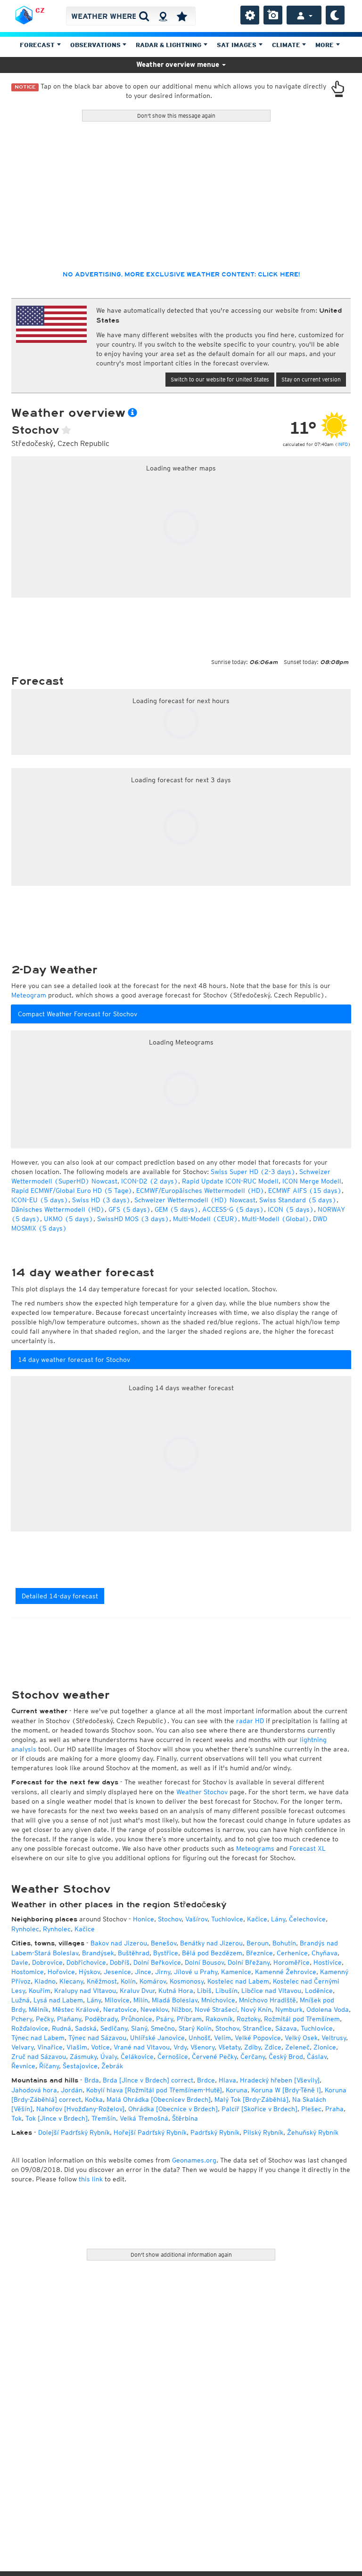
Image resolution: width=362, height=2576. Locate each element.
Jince (143, 1972)
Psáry (165, 2019)
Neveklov (154, 2009)
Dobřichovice (86, 1962)
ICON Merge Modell (312, 1181)
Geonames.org (194, 2160)
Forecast (38, 45)
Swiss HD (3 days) (101, 1200)
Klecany (71, 1981)
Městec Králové (76, 2009)
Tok (16, 2118)
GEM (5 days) (177, 1209)
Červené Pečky (214, 2057)
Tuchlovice (227, 1919)
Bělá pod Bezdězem (212, 1953)
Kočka (94, 2099)
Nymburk (289, 2009)
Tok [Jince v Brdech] (57, 2118)
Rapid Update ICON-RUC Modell (230, 1181)
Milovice (117, 2000)
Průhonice (137, 2019)
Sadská (86, 2028)
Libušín (226, 1991)
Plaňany (69, 2019)
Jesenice (117, 1972)
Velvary (22, 2047)
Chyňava (325, 1953)
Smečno (163, 2028)
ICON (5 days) (291, 1209)
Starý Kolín (195, 2028)
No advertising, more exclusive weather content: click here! (181, 275)
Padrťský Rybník (215, 2132)
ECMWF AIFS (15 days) (305, 1191)
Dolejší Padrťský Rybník (74, 2132)
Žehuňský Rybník (313, 2132)
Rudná (62, 2028)
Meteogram (29, 995)
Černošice (173, 2057)
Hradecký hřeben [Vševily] (280, 2080)
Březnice (259, 1953)
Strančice (257, 2028)
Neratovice (120, 2009)
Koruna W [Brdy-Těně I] (286, 2090)
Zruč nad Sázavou (39, 2057)
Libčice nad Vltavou (271, 1991)
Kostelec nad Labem (238, 1981)
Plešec (311, 2109)
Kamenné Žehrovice (286, 1972)
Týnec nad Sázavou (97, 2038)
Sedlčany (114, 2028)
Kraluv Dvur (137, 1991)
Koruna (237, 2090)
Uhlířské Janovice (157, 2038)
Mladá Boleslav (175, 2000)
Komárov (153, 1981)
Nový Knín (256, 2009)
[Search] (144, 16)
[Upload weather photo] (273, 15)
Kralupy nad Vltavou (85, 1991)
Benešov (164, 1943)
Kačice (257, 1919)
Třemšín (104, 2118)
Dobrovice (47, 1962)
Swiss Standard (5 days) (298, 1200)
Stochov (170, 1919)
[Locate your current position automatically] (163, 16)
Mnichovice (218, 2000)
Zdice (273, 2047)
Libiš (204, 1991)
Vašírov (196, 1919)
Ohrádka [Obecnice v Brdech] (173, 2109)
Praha (334, 2109)
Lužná (21, 2000)
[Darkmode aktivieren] (335, 15)
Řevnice (23, 2066)
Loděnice (319, 1991)
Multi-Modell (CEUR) (206, 1219)
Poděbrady (101, 2019)
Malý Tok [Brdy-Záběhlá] (251, 2099)
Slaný (139, 2028)
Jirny (163, 1972)
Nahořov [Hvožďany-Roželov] (80, 2109)
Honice (144, 1919)
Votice (100, 2047)
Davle (20, 1962)
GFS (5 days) (130, 1209)
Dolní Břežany (249, 1962)
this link (91, 2179)
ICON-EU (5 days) (40, 1200)
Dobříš (120, 1962)
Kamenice (236, 1972)
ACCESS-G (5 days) (233, 1209)
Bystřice (166, 1953)
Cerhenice (292, 1953)
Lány (278, 1919)
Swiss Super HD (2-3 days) (253, 1172)
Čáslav (317, 2057)
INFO (343, 444)
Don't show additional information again (181, 2255)
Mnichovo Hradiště (267, 2000)
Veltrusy (334, 2038)
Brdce (206, 2080)
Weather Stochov (202, 1792)
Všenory (202, 2047)
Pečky (45, 2019)
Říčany (49, 2066)
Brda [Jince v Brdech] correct (148, 2080)
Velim (222, 2038)
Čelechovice (307, 1919)
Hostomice (28, 1972)
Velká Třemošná (144, 2118)
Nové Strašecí (216, 2009)
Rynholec (25, 1929)
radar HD (250, 1721)
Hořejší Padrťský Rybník (150, 2132)
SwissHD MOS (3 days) (133, 1219)
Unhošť (199, 2038)
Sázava (286, 2028)
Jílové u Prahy (196, 1972)
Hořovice (61, 1972)
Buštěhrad (134, 1953)
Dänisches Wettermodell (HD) (58, 1209)
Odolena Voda (328, 2009)
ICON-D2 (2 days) (150, 1181)
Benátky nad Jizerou (211, 1943)
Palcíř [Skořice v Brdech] (259, 2109)
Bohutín (284, 1943)
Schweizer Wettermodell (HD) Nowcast (195, 1200)
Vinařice (50, 2047)
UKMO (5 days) (69, 1219)
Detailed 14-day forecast (60, 1596)
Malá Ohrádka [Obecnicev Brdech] (159, 2099)
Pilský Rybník (263, 2132)
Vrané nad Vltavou (142, 2047)
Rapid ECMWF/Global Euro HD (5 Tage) (72, 1191)
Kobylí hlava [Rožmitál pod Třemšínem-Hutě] (154, 2090)
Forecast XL (308, 1848)
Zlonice (325, 2047)
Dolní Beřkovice (157, 1962)
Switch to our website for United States (220, 379)
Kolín (128, 1981)
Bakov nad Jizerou (119, 1943)
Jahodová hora (34, 2090)
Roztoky (248, 2019)
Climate (287, 45)
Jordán (72, 2090)
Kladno (45, 1981)
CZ (40, 10)
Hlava (227, 2080)
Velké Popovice (258, 2038)
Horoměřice (292, 1962)
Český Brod (286, 2057)
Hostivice (328, 1962)
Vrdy (180, 2047)
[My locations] (182, 16)
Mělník (39, 2009)
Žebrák (112, 2066)
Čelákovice (137, 2057)
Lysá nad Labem (58, 2000)
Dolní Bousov (204, 1962)
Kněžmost (102, 1981)
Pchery (22, 2019)
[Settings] (250, 15)
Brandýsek (98, 1953)
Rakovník (219, 2019)
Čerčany (253, 2057)
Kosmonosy (187, 1981)
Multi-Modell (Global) (276, 1219)
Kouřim (40, 1991)
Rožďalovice (30, 2028)
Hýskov (89, 1972)
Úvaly (109, 2057)
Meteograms (255, 1848)
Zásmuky (83, 2057)
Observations (96, 45)
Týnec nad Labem (38, 2038)
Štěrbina (185, 2118)
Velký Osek (301, 2038)
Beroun (258, 1943)
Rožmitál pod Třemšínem (302, 2019)
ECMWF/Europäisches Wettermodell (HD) (200, 1191)
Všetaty (229, 2047)
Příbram (189, 2019)
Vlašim (77, 2047)
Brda (92, 2080)
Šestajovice (80, 2066)
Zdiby (252, 2047)
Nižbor (181, 2009)
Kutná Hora (176, 1991)
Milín (141, 2000)
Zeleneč (297, 2047)
